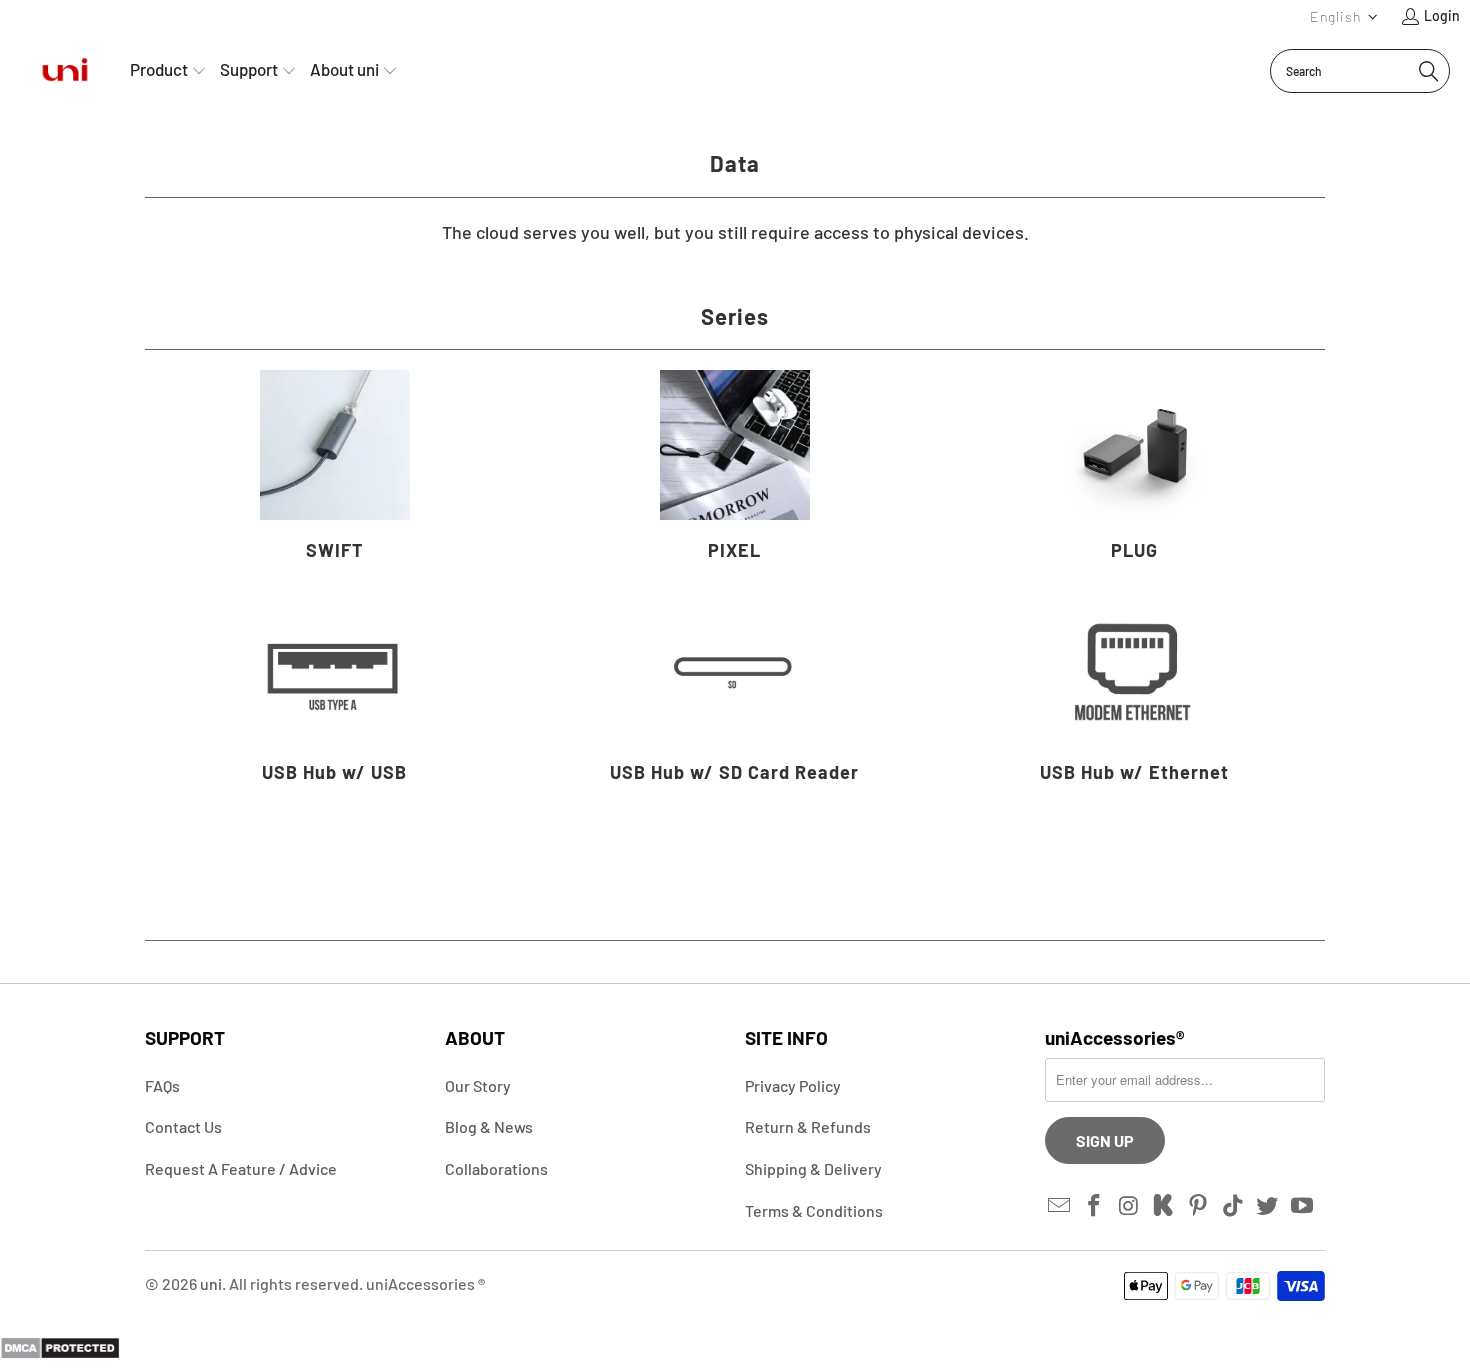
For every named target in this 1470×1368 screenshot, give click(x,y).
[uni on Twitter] (1268, 1206)
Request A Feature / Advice (241, 1168)
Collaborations (496, 1168)
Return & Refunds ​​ (809, 1126)
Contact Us (183, 1126)
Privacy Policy (793, 1085)
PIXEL (735, 468)
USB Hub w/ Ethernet (1135, 690)
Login (1442, 15)
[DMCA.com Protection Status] (60, 1353)
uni (211, 1283)
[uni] (65, 70)
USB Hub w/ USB (335, 690)
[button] (1344, 16)
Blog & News (489, 1126)
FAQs (162, 1085)
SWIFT (335, 468)
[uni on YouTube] (1303, 1206)
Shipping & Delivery (813, 1168)
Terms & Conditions (814, 1210)
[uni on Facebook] (1095, 1206)
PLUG (1135, 468)
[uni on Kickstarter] (1164, 1206)
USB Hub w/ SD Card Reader (735, 690)
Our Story (478, 1085)
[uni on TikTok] (1233, 1206)
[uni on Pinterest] (1199, 1206)
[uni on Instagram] (1129, 1206)
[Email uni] (1060, 1206)
